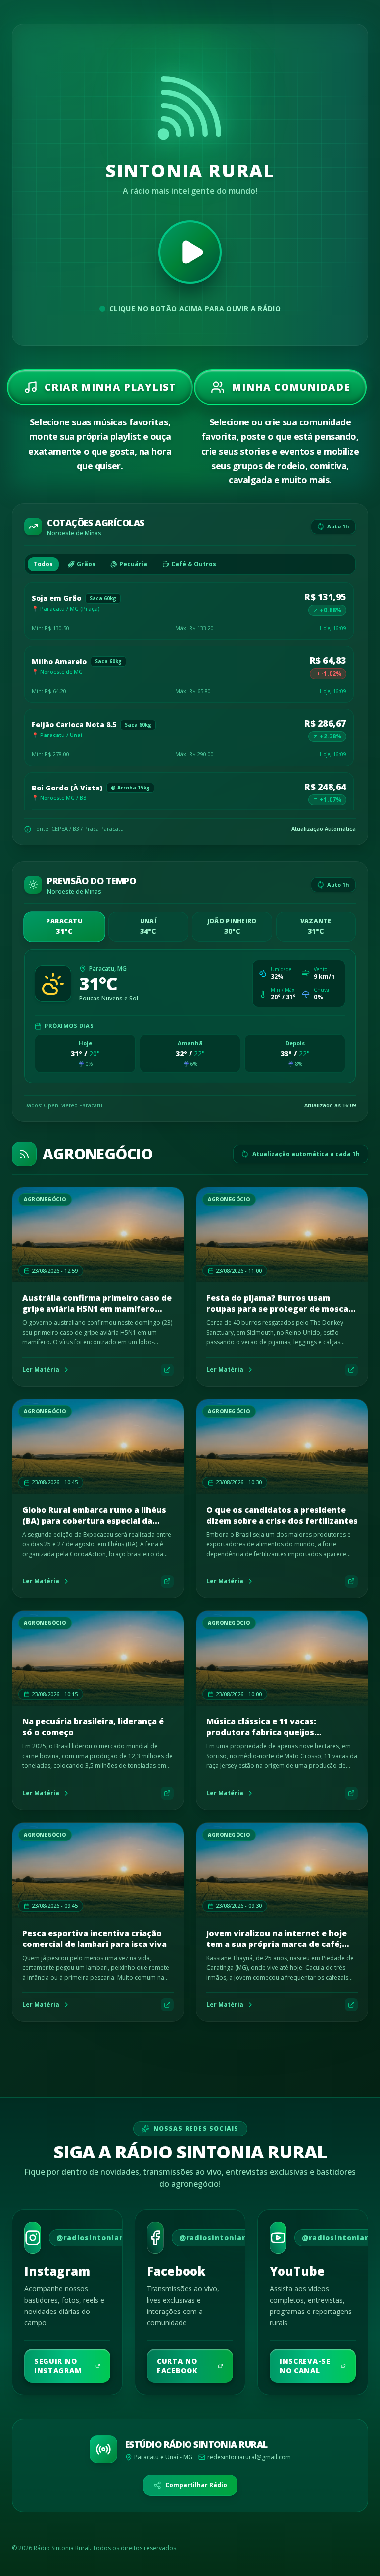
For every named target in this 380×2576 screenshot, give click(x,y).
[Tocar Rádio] (190, 252)
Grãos (86, 564)
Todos (43, 564)
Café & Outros (194, 564)
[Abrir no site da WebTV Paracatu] (167, 1370)
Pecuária (133, 564)
